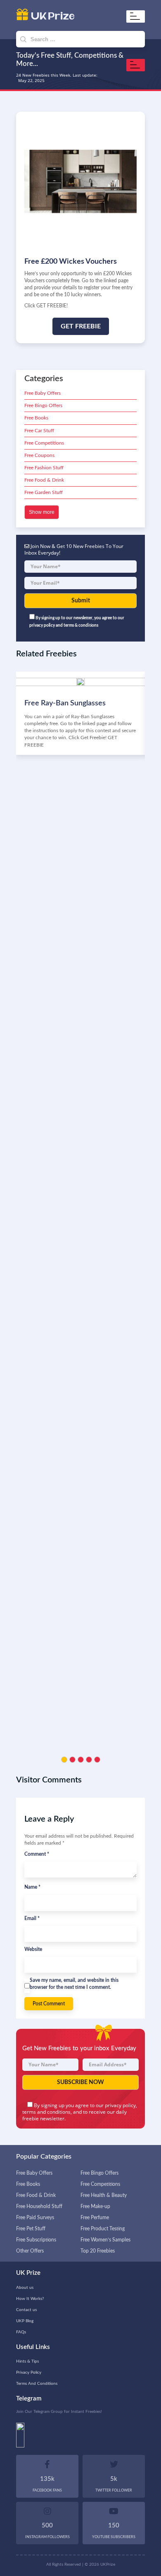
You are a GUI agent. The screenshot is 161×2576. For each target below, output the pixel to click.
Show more (42, 512)
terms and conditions (46, 2112)
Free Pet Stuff (31, 2229)
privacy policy (120, 2105)
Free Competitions (44, 443)
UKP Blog (25, 2321)
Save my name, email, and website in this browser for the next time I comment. (74, 1984)
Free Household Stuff (39, 2206)
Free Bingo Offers (43, 405)
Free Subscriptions (36, 2240)
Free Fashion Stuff (44, 468)
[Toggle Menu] (137, 16)
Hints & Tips (27, 2361)
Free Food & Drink (44, 480)
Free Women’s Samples (105, 2240)
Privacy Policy (29, 2372)
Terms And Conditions (37, 2384)
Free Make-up (95, 2206)
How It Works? (30, 2299)
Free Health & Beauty (104, 2195)
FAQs (21, 2332)
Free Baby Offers (43, 393)
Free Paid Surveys (35, 2218)
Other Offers (30, 2251)
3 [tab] (81, 1760)
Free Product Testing (103, 2229)
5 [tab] (97, 1760)
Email (32, 1918)
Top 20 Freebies (98, 2251)
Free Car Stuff (39, 431)
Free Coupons (39, 455)
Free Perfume (95, 2218)
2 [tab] (72, 1760)
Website (33, 1949)
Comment (37, 1854)
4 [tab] (89, 1760)
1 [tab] (64, 1760)
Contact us (26, 2310)
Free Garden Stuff (44, 492)
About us (25, 2288)
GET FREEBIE (81, 326)
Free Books (36, 418)
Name (32, 1887)
